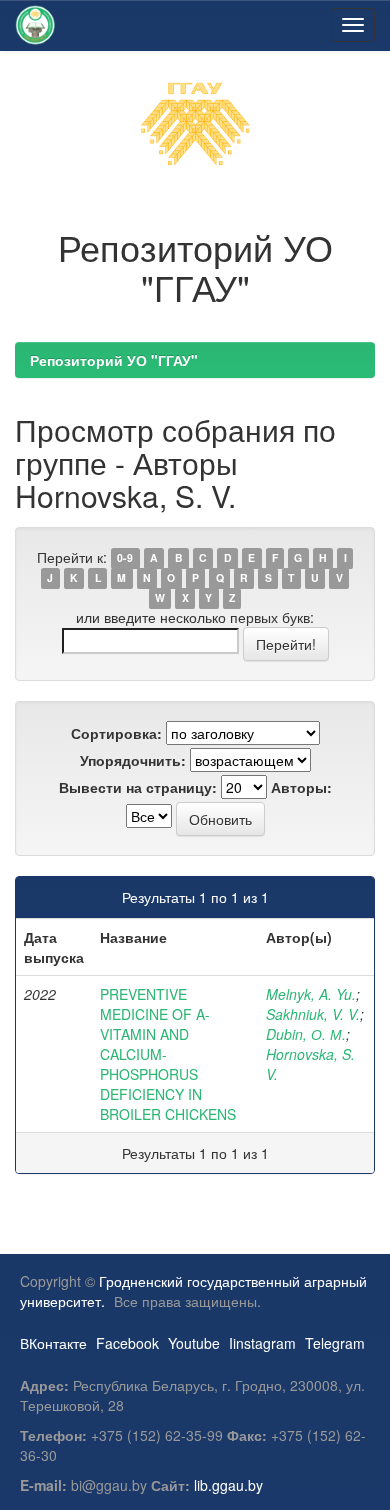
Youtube (194, 1343)
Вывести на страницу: (138, 787)
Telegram (335, 1343)
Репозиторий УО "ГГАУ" (114, 360)
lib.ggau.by (228, 1485)
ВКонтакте (53, 1343)
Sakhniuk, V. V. (313, 1014)
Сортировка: (116, 733)
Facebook (127, 1343)
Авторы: (301, 787)
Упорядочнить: (133, 760)
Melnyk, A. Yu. (311, 994)
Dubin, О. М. (306, 1034)
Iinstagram (262, 1343)
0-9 (125, 558)
